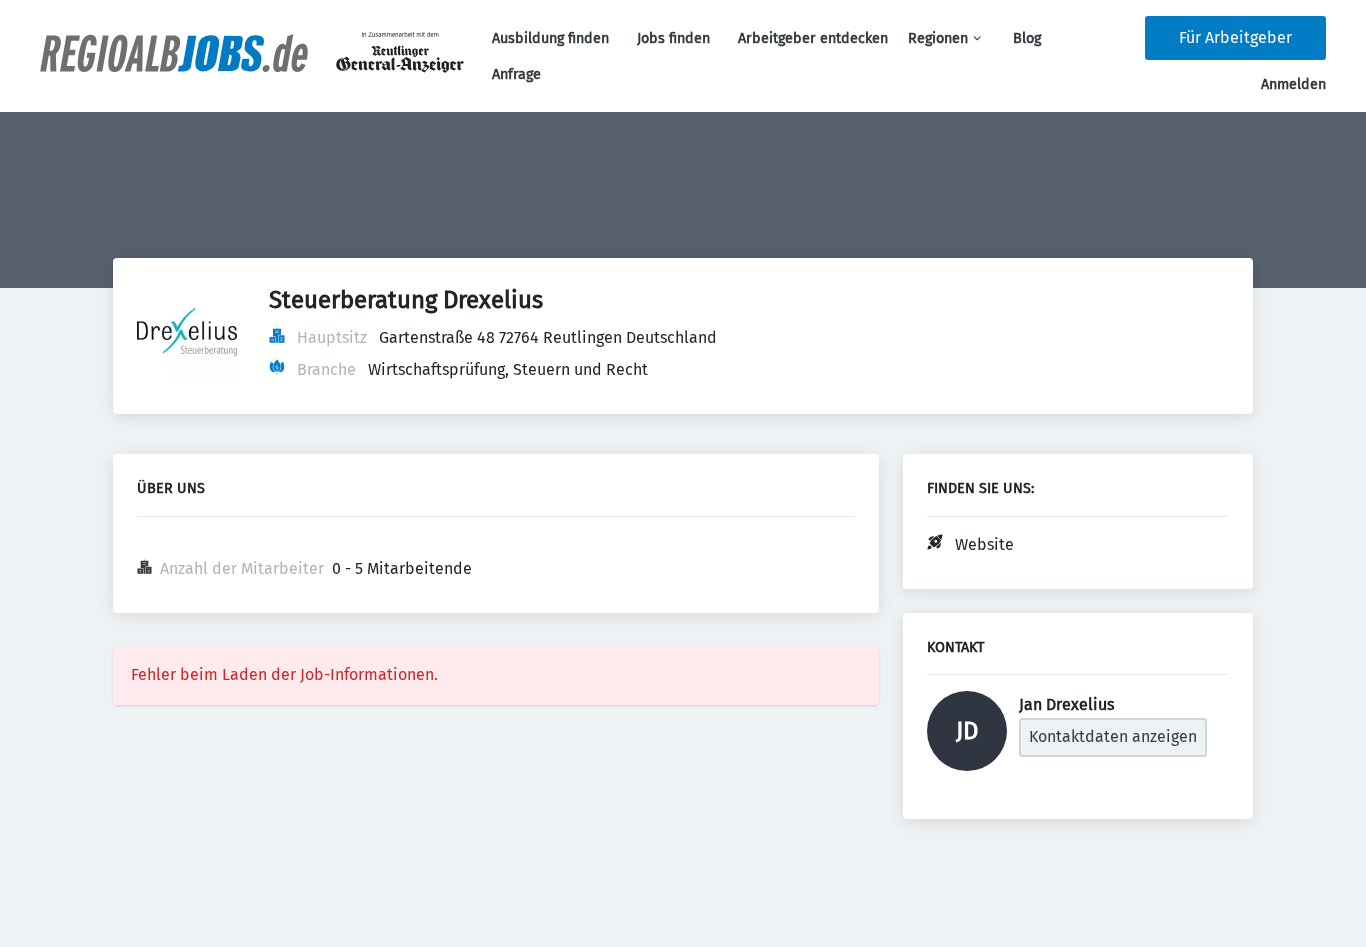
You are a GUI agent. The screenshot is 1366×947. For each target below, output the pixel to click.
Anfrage (516, 74)
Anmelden (1293, 84)
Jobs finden (673, 38)
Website (984, 544)
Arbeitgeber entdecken (813, 38)
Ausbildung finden (550, 38)
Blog (1027, 38)
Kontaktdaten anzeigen (1113, 736)
